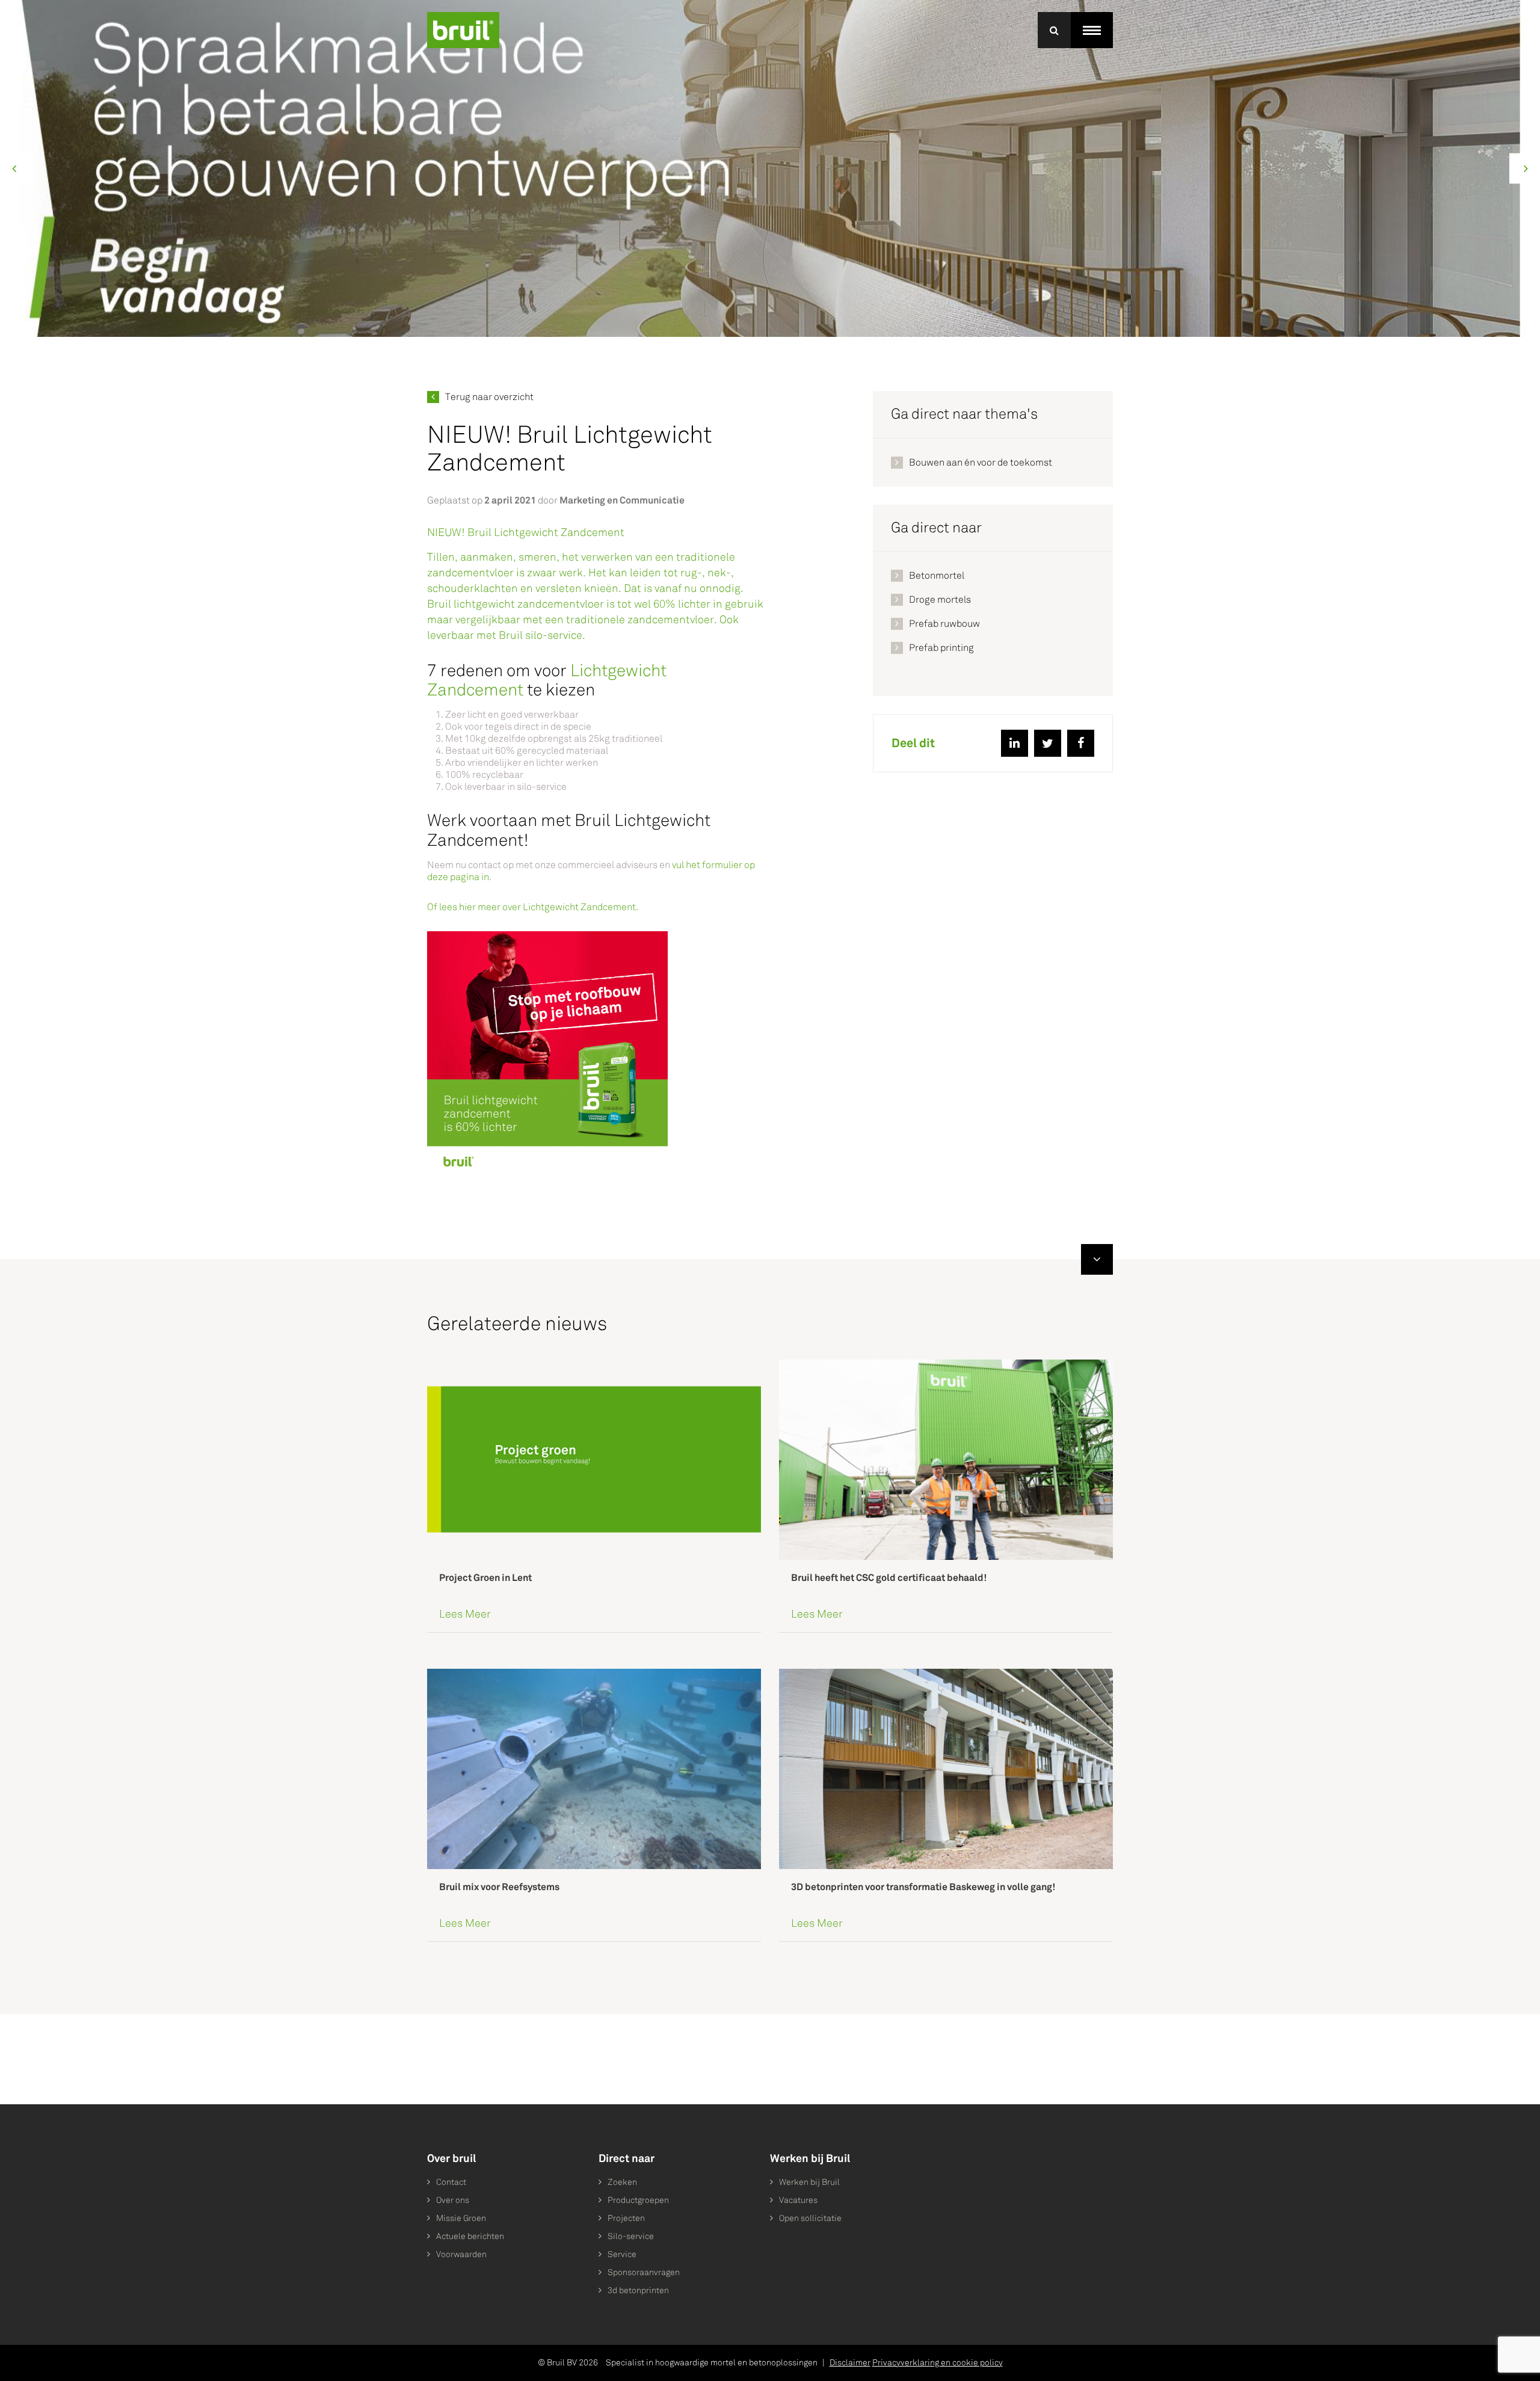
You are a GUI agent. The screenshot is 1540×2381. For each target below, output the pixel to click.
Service (622, 2254)
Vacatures (798, 2200)
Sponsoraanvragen (644, 2272)
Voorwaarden (461, 2254)
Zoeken (622, 2182)
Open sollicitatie (810, 2218)
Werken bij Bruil (809, 2182)
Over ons (453, 2200)
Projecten (626, 2218)
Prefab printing (941, 648)
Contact (451, 2182)
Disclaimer (850, 2363)
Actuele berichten (470, 2236)
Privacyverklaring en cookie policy (938, 2363)
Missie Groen (461, 2218)
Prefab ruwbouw (944, 624)
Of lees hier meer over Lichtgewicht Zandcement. (533, 907)
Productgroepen (638, 2200)
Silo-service (631, 2236)
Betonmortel (937, 575)
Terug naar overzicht (489, 397)
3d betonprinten (638, 2290)
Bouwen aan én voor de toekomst (981, 462)
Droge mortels (940, 599)
